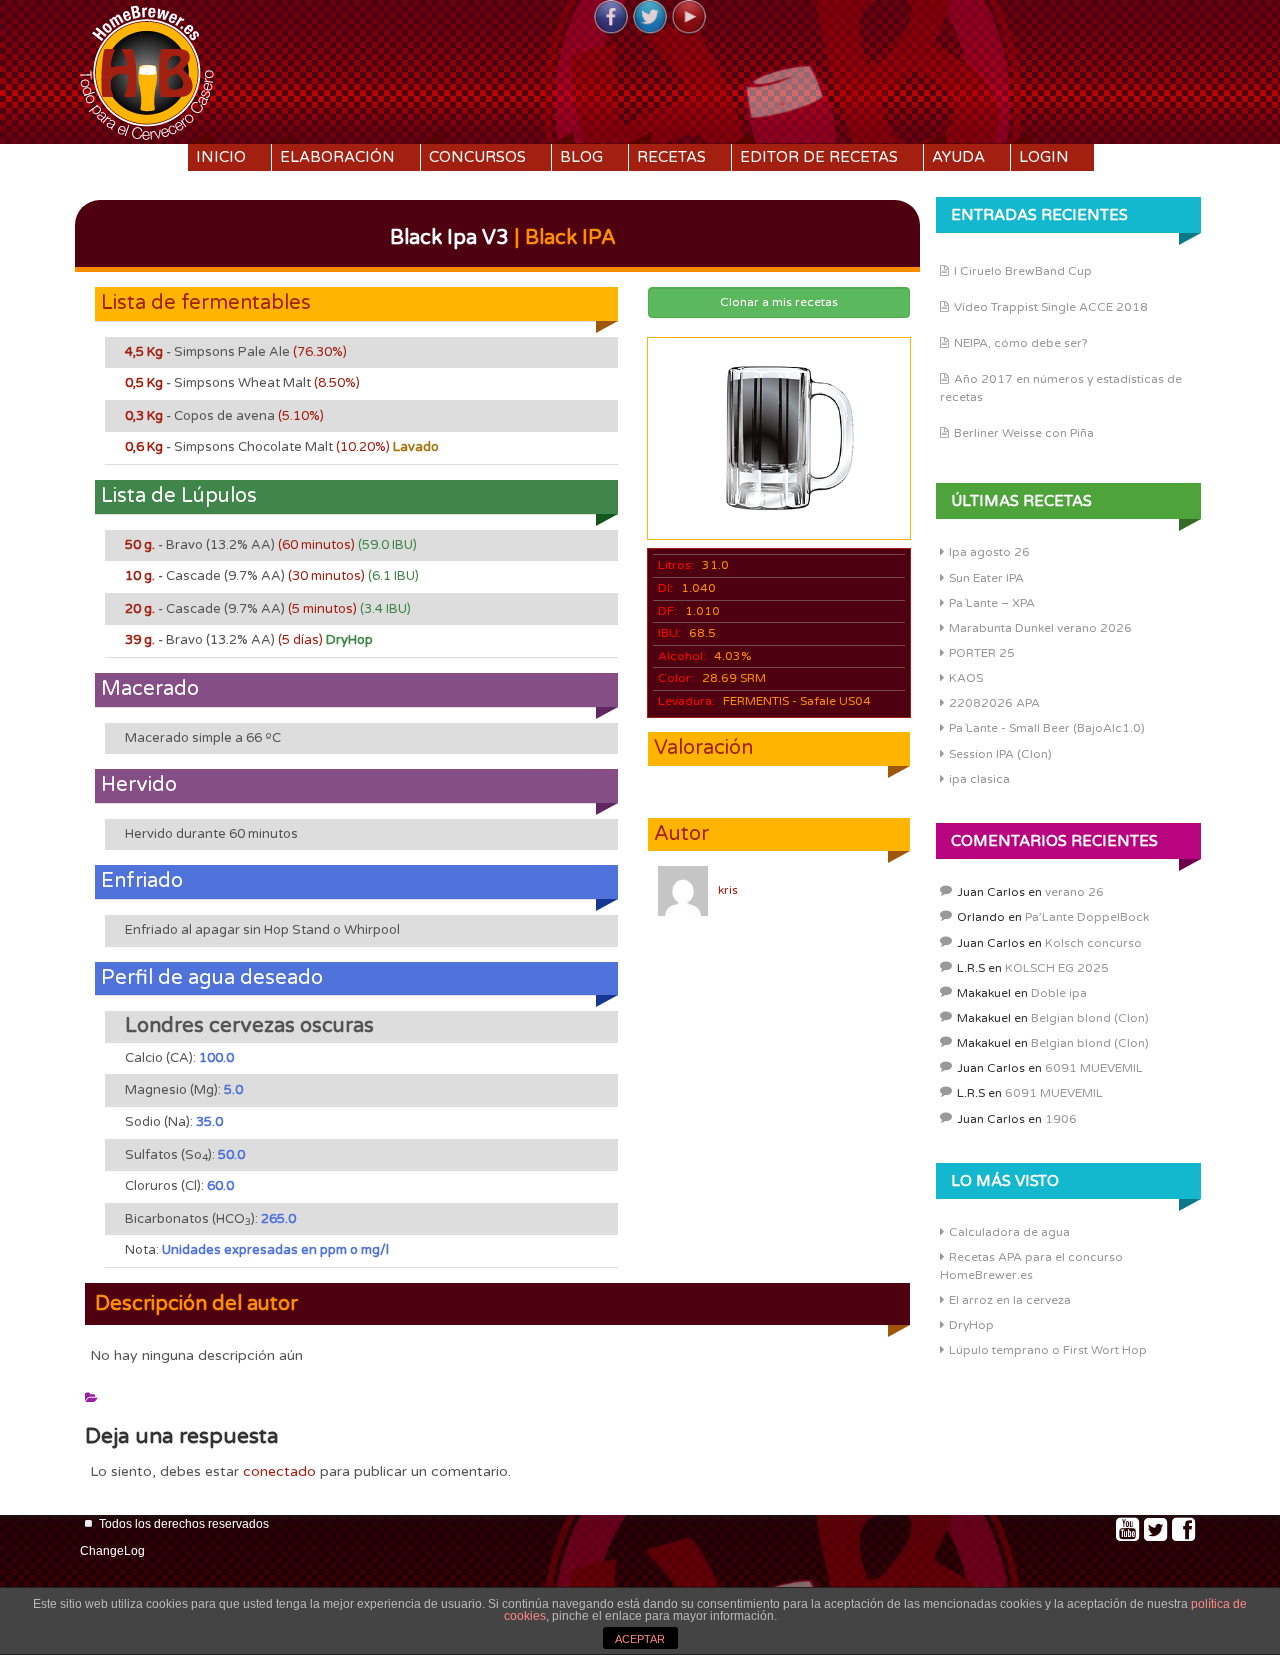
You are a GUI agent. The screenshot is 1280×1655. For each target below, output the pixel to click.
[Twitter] (650, 18)
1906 (1061, 1119)
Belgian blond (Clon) (1090, 1018)
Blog (581, 157)
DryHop (971, 1325)
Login (1044, 157)
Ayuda (958, 157)
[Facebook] (611, 18)
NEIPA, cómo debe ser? (1021, 343)
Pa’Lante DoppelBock (1087, 917)
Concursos (477, 157)
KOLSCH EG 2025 (1057, 968)
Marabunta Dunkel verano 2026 (1040, 628)
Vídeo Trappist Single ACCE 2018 (1051, 307)
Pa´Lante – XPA (992, 603)
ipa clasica (979, 779)
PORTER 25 (982, 653)
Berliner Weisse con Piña (1024, 433)
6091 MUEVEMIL (1094, 1068)
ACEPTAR (640, 1639)
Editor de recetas (819, 157)
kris (728, 890)
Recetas (671, 157)
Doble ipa (1059, 993)
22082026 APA (994, 703)
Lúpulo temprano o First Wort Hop (1048, 1350)
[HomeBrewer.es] (147, 70)
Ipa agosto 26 (989, 552)
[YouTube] (689, 18)
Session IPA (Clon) (1000, 754)
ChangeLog (112, 1551)
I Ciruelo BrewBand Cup (1023, 271)
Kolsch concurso (1093, 943)
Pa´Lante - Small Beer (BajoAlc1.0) (1047, 728)
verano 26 (1074, 892)
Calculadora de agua (1009, 1232)
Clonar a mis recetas (779, 302)
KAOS (966, 678)
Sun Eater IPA (986, 578)
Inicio (221, 157)
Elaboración (337, 157)
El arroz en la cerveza (1010, 1300)
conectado (279, 1471)
